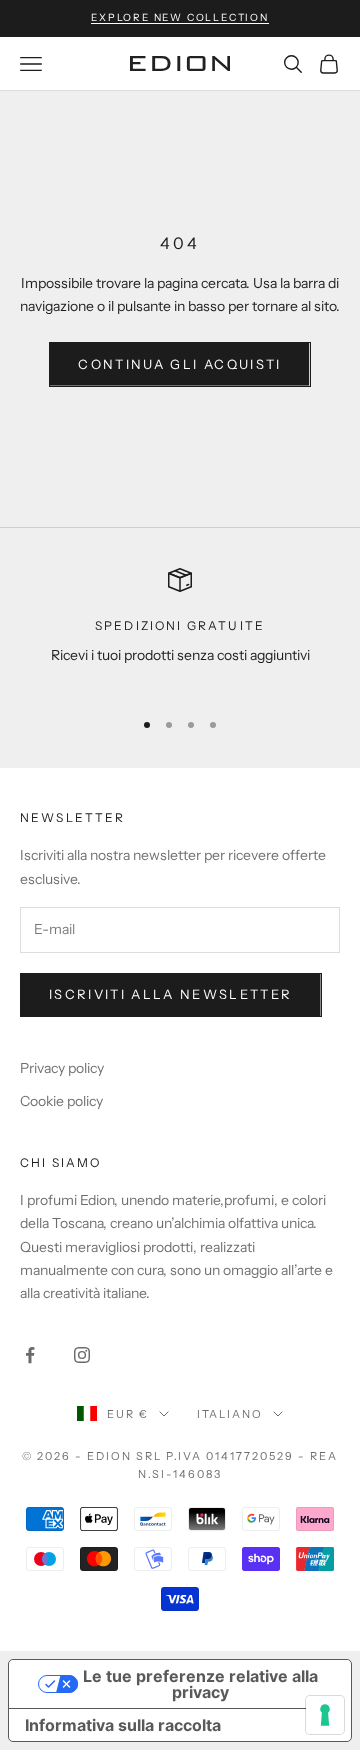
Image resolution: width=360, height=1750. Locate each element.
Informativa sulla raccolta (123, 1725)
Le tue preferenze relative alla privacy (200, 1684)
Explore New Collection (180, 17)
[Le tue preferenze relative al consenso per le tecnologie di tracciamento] (325, 1715)
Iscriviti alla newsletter (171, 994)
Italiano (230, 1414)
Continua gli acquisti (179, 364)
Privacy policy (62, 1068)
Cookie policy (61, 1101)
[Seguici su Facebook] (30, 1355)
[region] (180, 629)
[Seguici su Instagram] (82, 1355)
